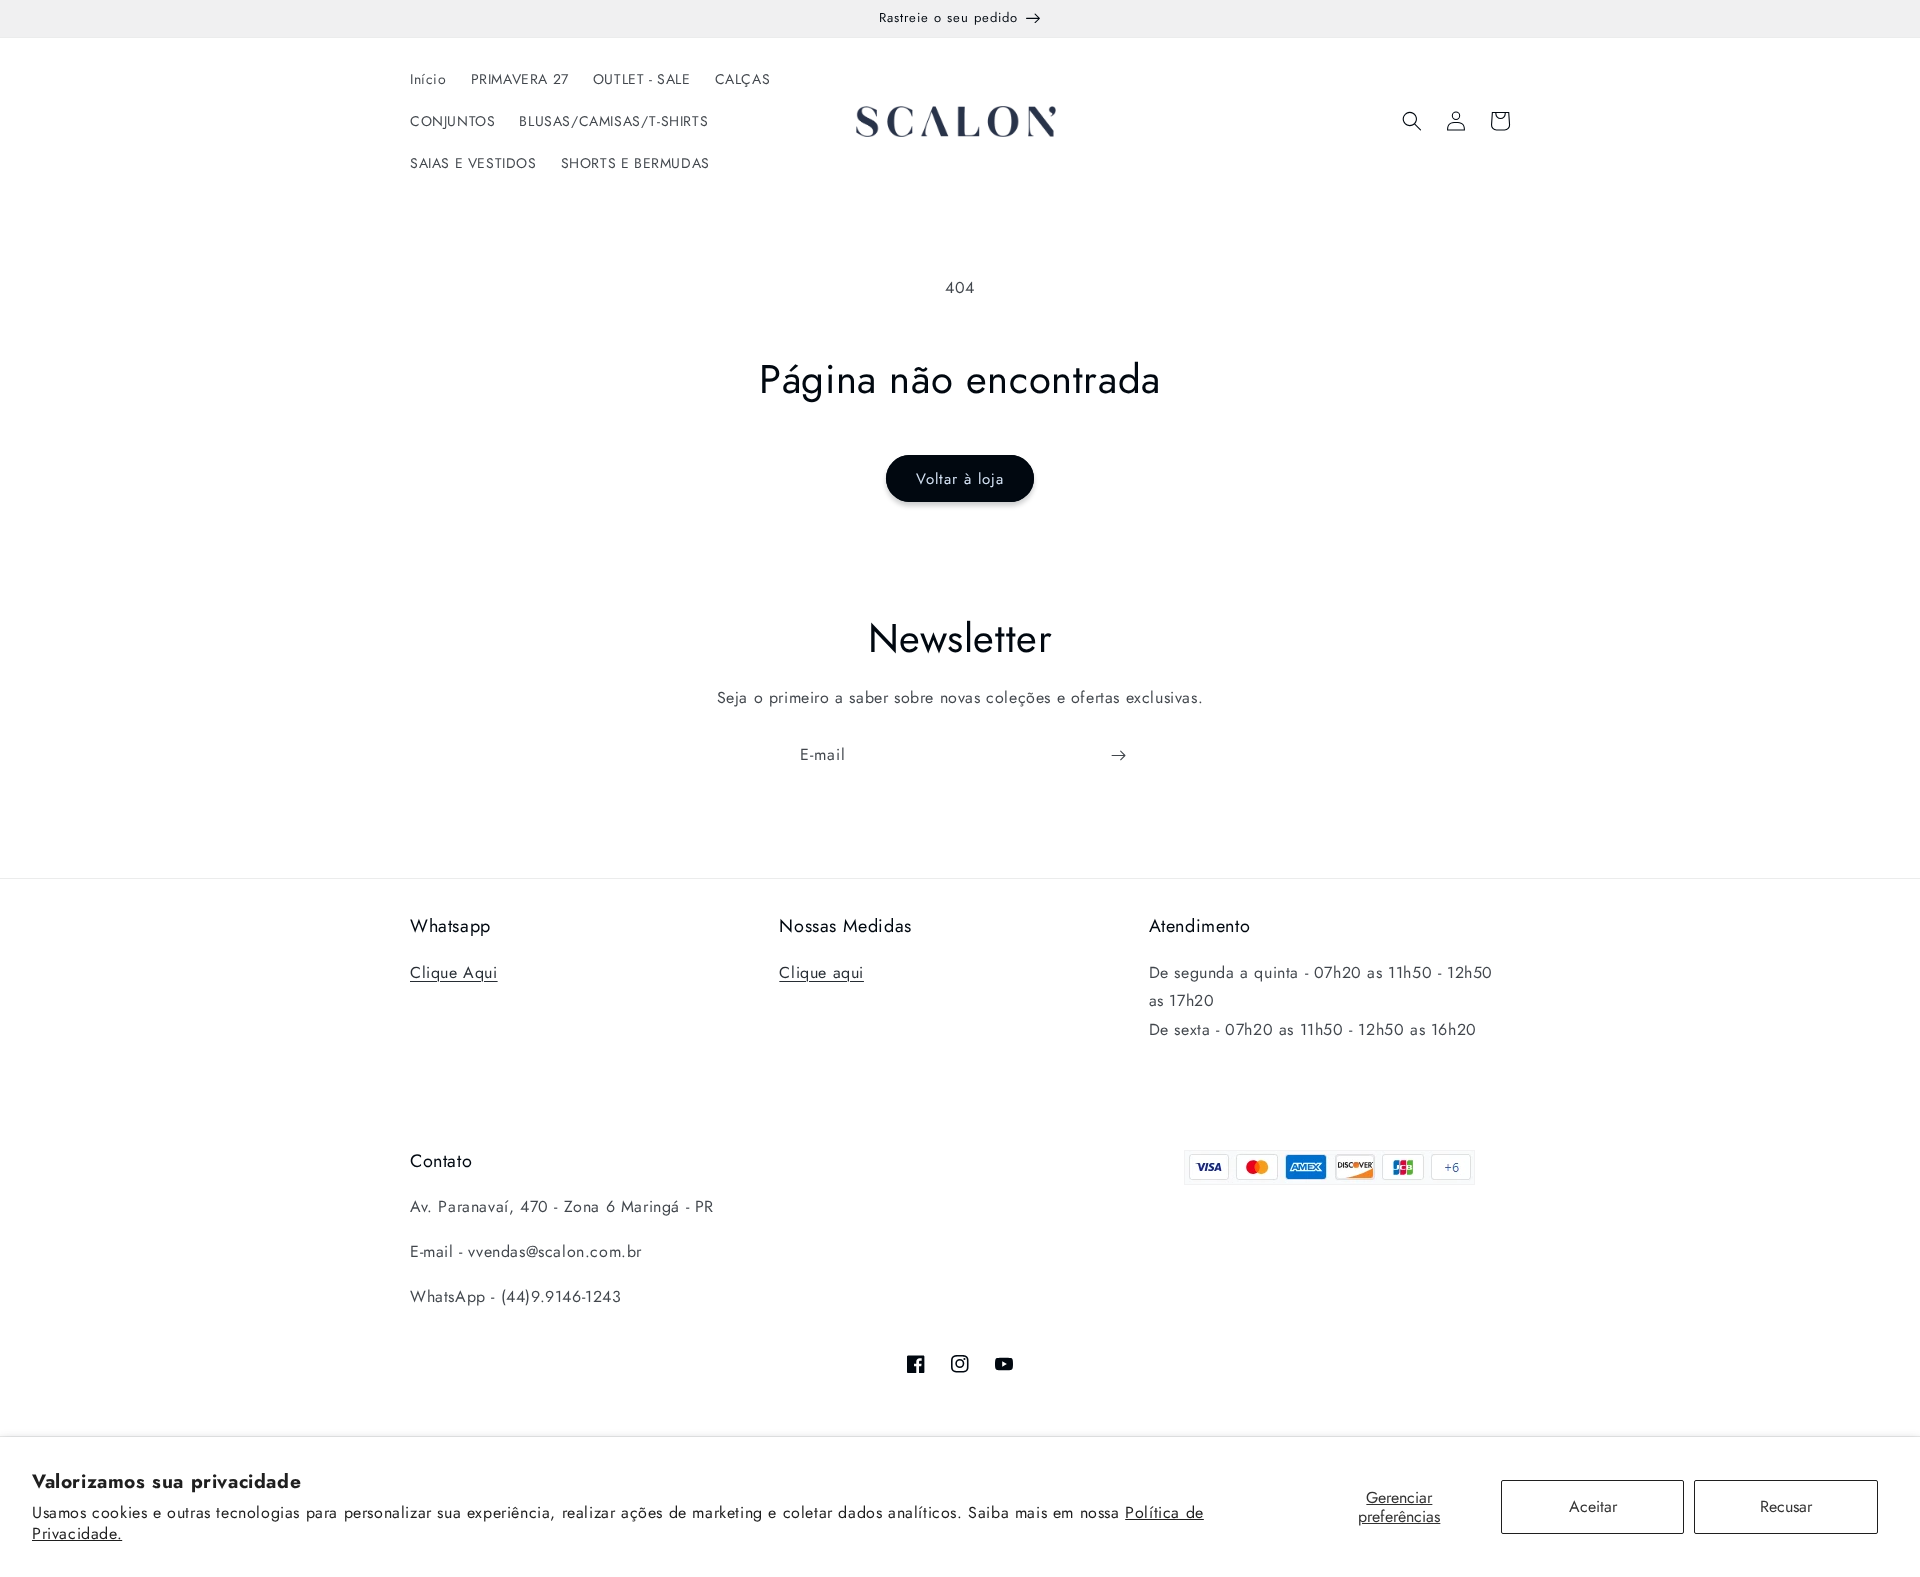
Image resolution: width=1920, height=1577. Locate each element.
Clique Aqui (454, 972)
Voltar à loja (960, 479)
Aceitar (1593, 1506)
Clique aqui (821, 972)
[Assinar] (1118, 755)
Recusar (1786, 1506)
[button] (1412, 121)
